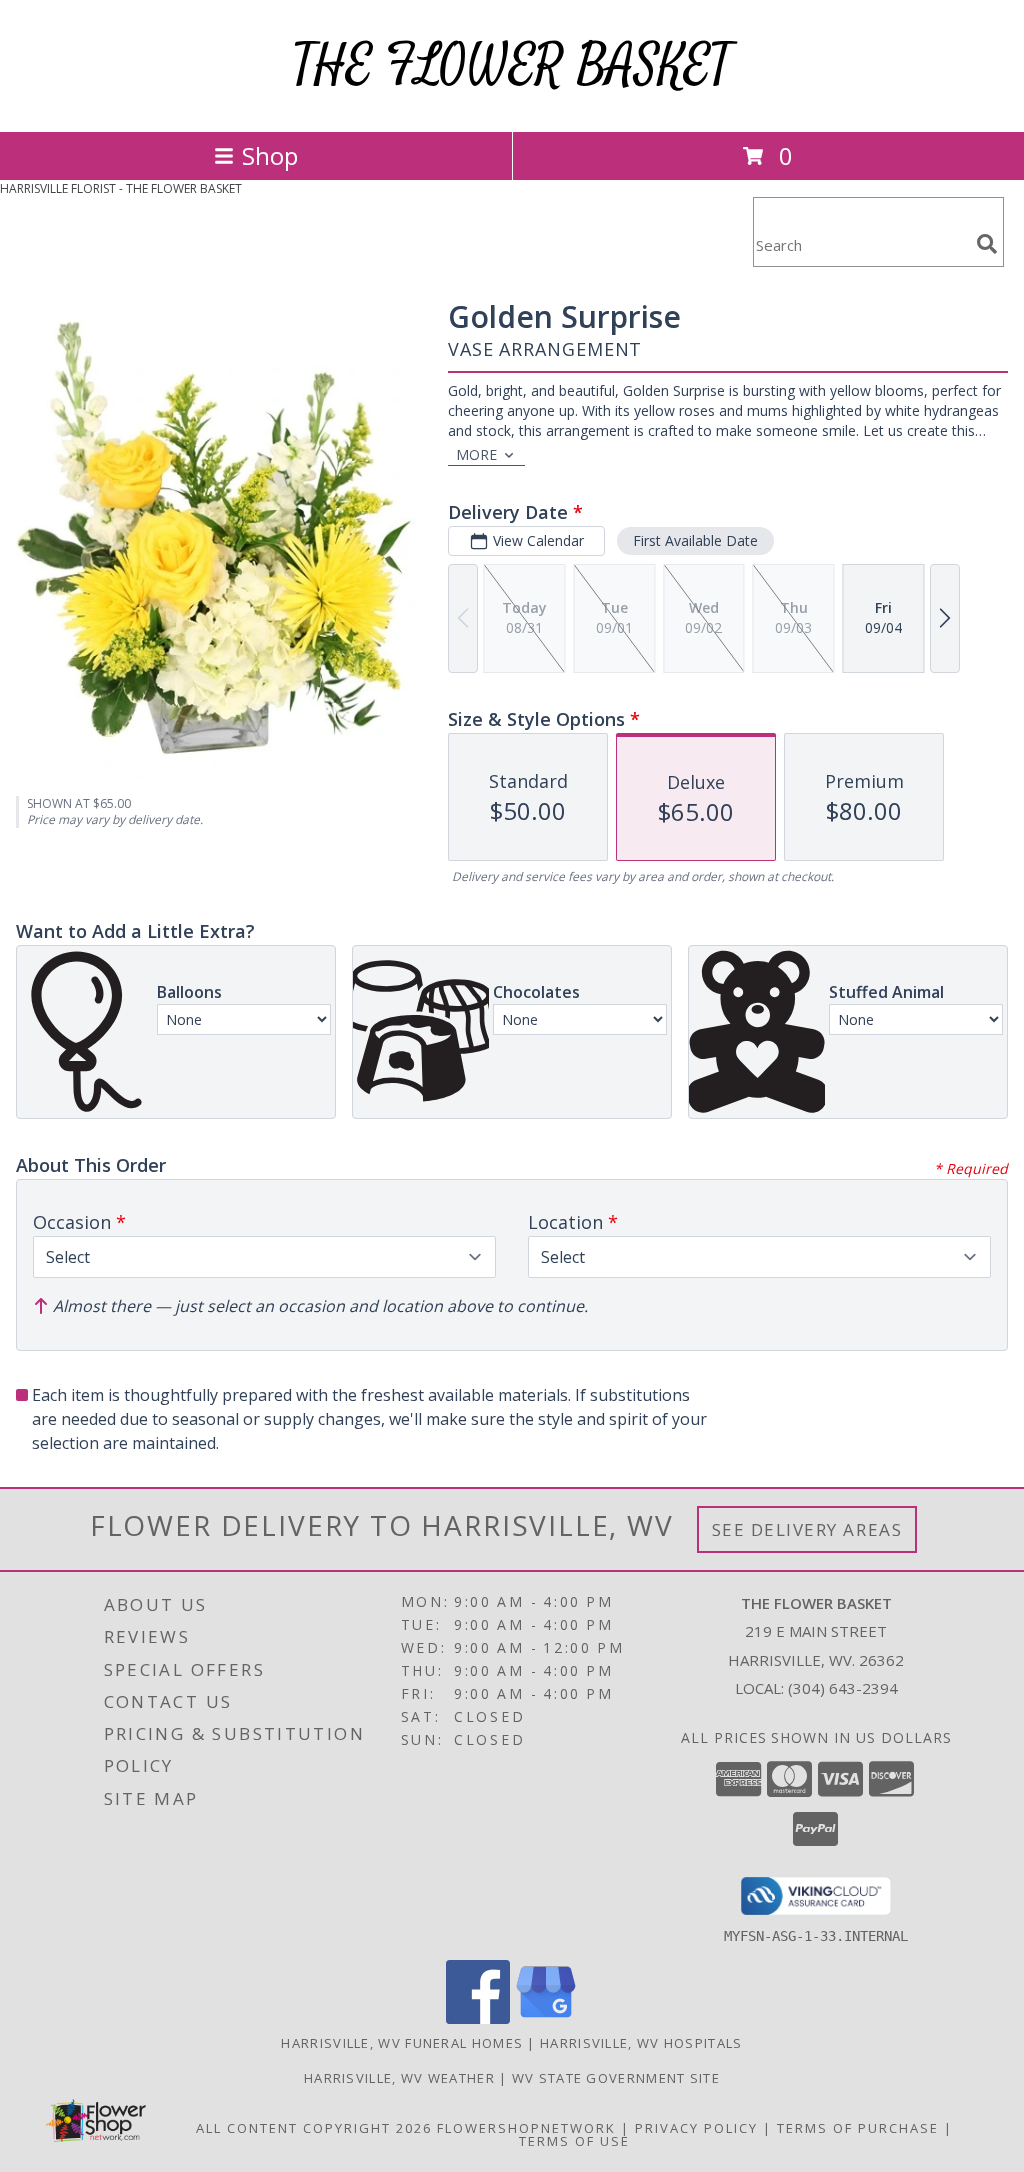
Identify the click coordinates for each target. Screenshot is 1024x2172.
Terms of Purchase (858, 2128)
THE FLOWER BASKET (512, 65)
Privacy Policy (696, 2128)
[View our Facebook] (478, 2018)
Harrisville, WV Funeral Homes (402, 2043)
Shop (270, 155)
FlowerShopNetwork (526, 2128)
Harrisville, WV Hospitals (641, 2043)
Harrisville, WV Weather (399, 2078)
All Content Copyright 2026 (314, 2128)
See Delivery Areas (807, 1529)
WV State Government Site (616, 2078)
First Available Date (695, 540)
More (476, 454)
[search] (987, 244)
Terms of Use (574, 2141)
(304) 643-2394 (843, 1688)
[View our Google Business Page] (546, 2018)
